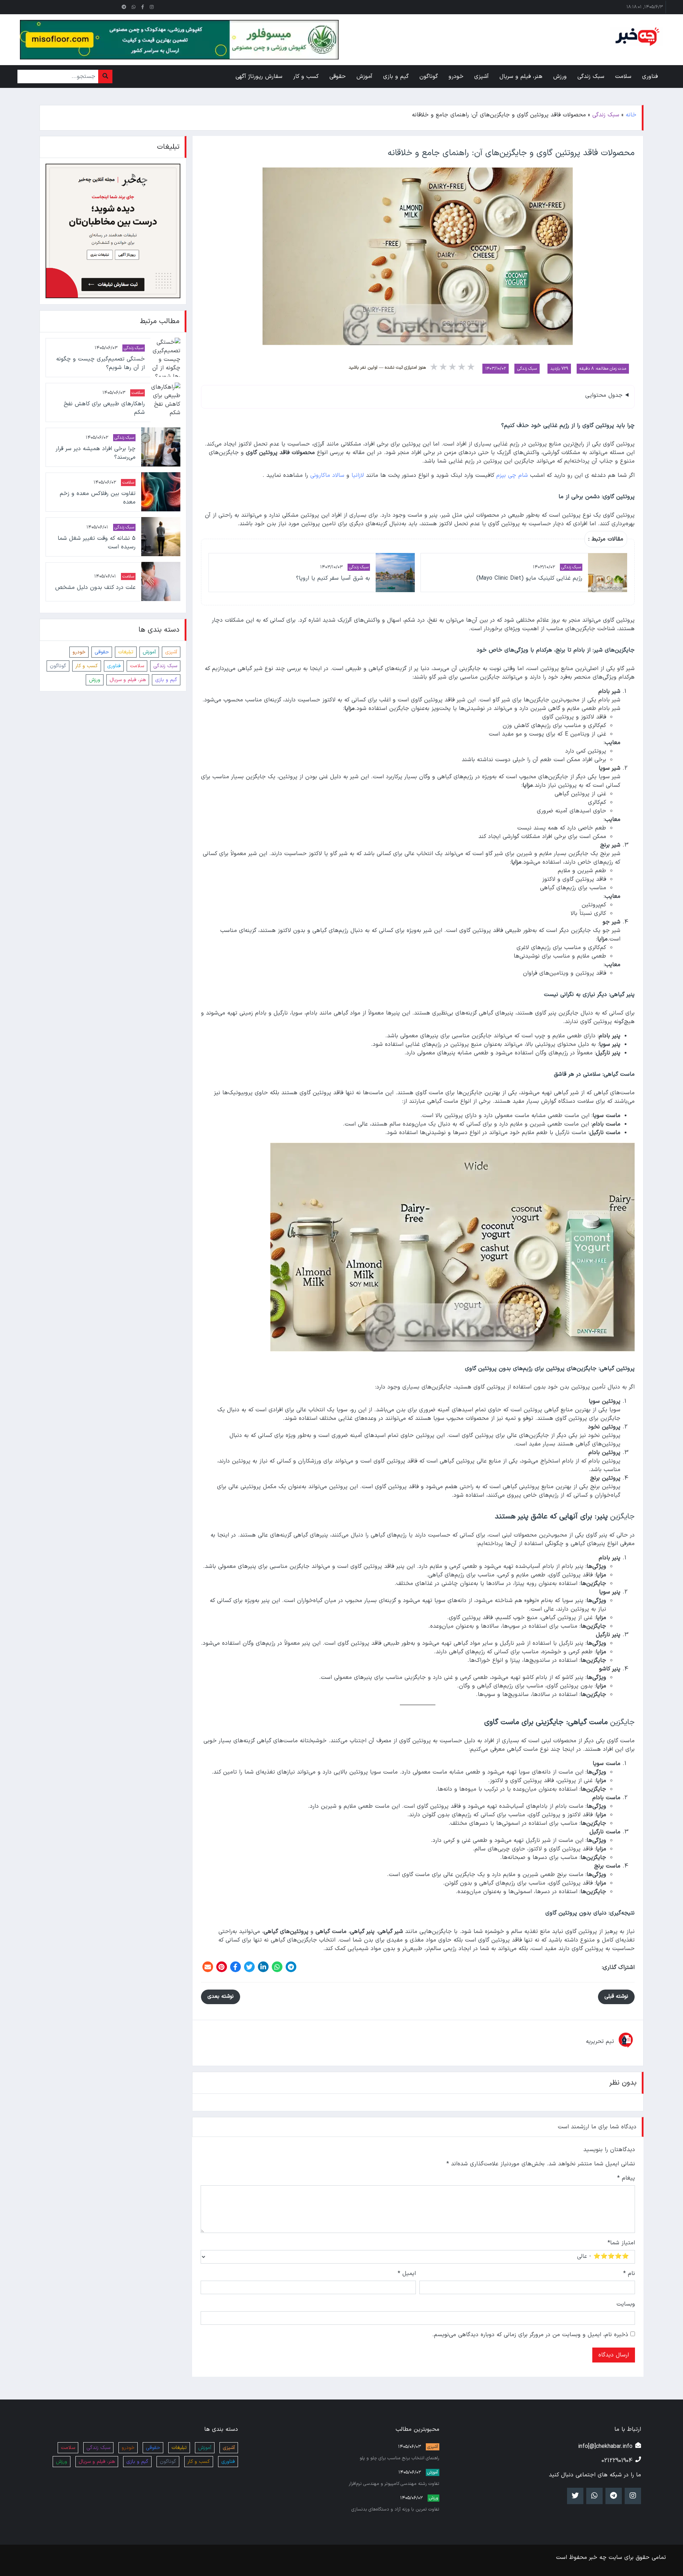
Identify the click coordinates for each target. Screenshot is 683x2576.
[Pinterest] (222, 1967)
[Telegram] (291, 1967)
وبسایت (626, 2304)
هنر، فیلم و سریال (128, 679)
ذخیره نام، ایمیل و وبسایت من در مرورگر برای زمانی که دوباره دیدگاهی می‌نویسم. (530, 2335)
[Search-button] (105, 77)
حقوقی (102, 652)
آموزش (149, 652)
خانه (631, 115)
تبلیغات (126, 652)
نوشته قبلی (616, 1996)
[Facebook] (235, 1967)
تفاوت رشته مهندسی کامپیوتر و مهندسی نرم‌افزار (394, 2484)
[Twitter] (249, 1967)
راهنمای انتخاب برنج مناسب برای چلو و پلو (399, 2458)
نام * (629, 2274)
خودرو (79, 652)
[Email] (208, 1967)
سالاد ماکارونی (327, 475)
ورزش (95, 679)
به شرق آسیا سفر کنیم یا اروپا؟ (333, 578)
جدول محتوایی (604, 395)
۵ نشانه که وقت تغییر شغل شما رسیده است (96, 542)
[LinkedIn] (263, 1967)
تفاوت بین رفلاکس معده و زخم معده (97, 497)
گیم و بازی (166, 679)
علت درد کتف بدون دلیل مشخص (95, 587)
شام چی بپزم (512, 475)
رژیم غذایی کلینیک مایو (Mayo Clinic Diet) (529, 578)
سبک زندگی (606, 115)
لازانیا (358, 475)
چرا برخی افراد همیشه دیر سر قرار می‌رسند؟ (95, 453)
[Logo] (636, 37)
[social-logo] (152, 7)
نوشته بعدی (221, 1996)
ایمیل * (407, 2274)
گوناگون (58, 666)
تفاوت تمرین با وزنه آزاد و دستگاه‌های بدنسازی (395, 2509)
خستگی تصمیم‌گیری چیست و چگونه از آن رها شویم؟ (100, 363)
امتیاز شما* (621, 2243)
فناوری (114, 666)
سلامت (137, 393)
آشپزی (171, 652)
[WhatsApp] (277, 1967)
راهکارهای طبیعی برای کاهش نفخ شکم (104, 408)
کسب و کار (87, 666)
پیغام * (626, 2178)
